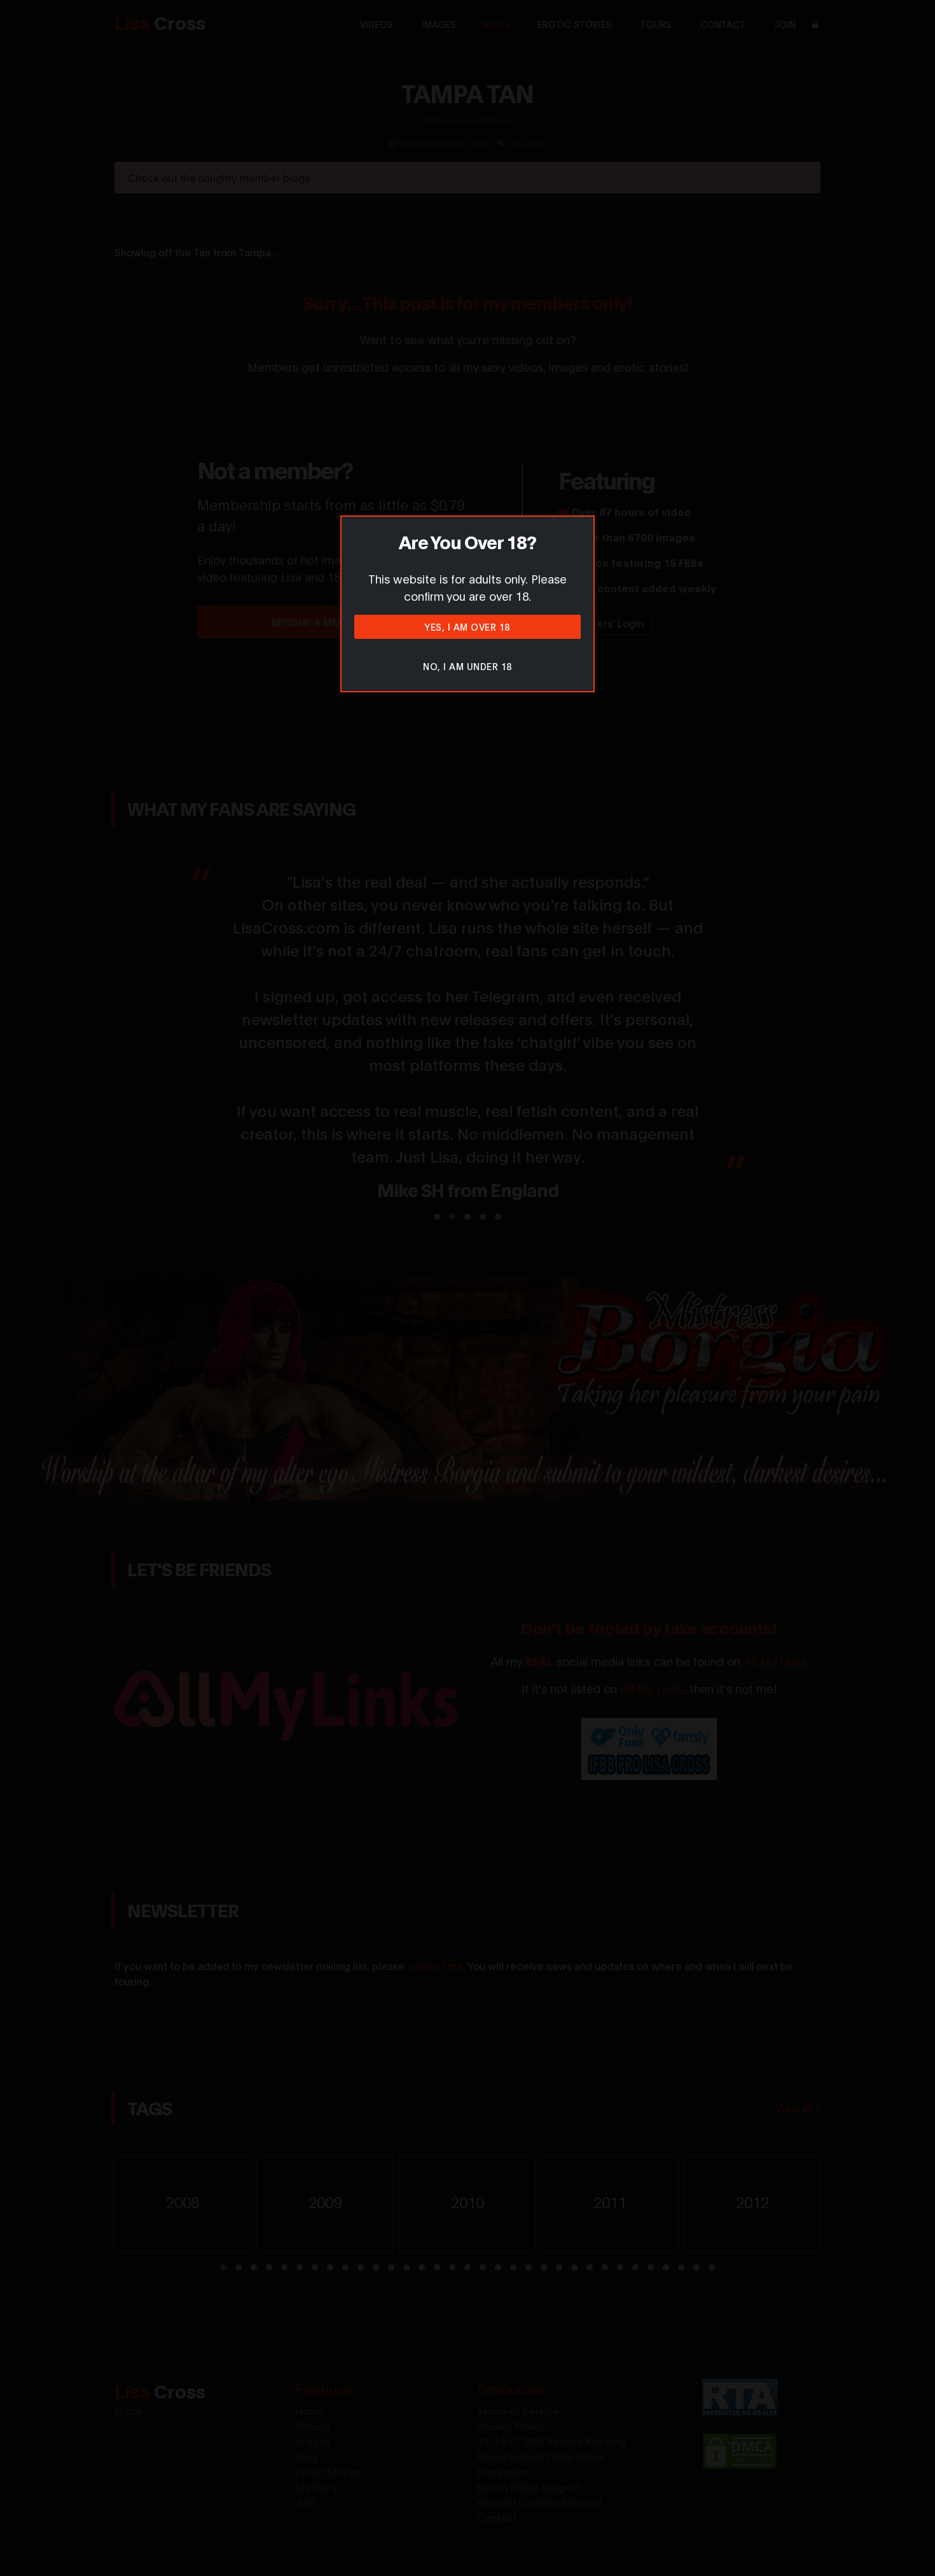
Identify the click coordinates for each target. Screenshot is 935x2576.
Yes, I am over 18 (468, 626)
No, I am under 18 (468, 666)
